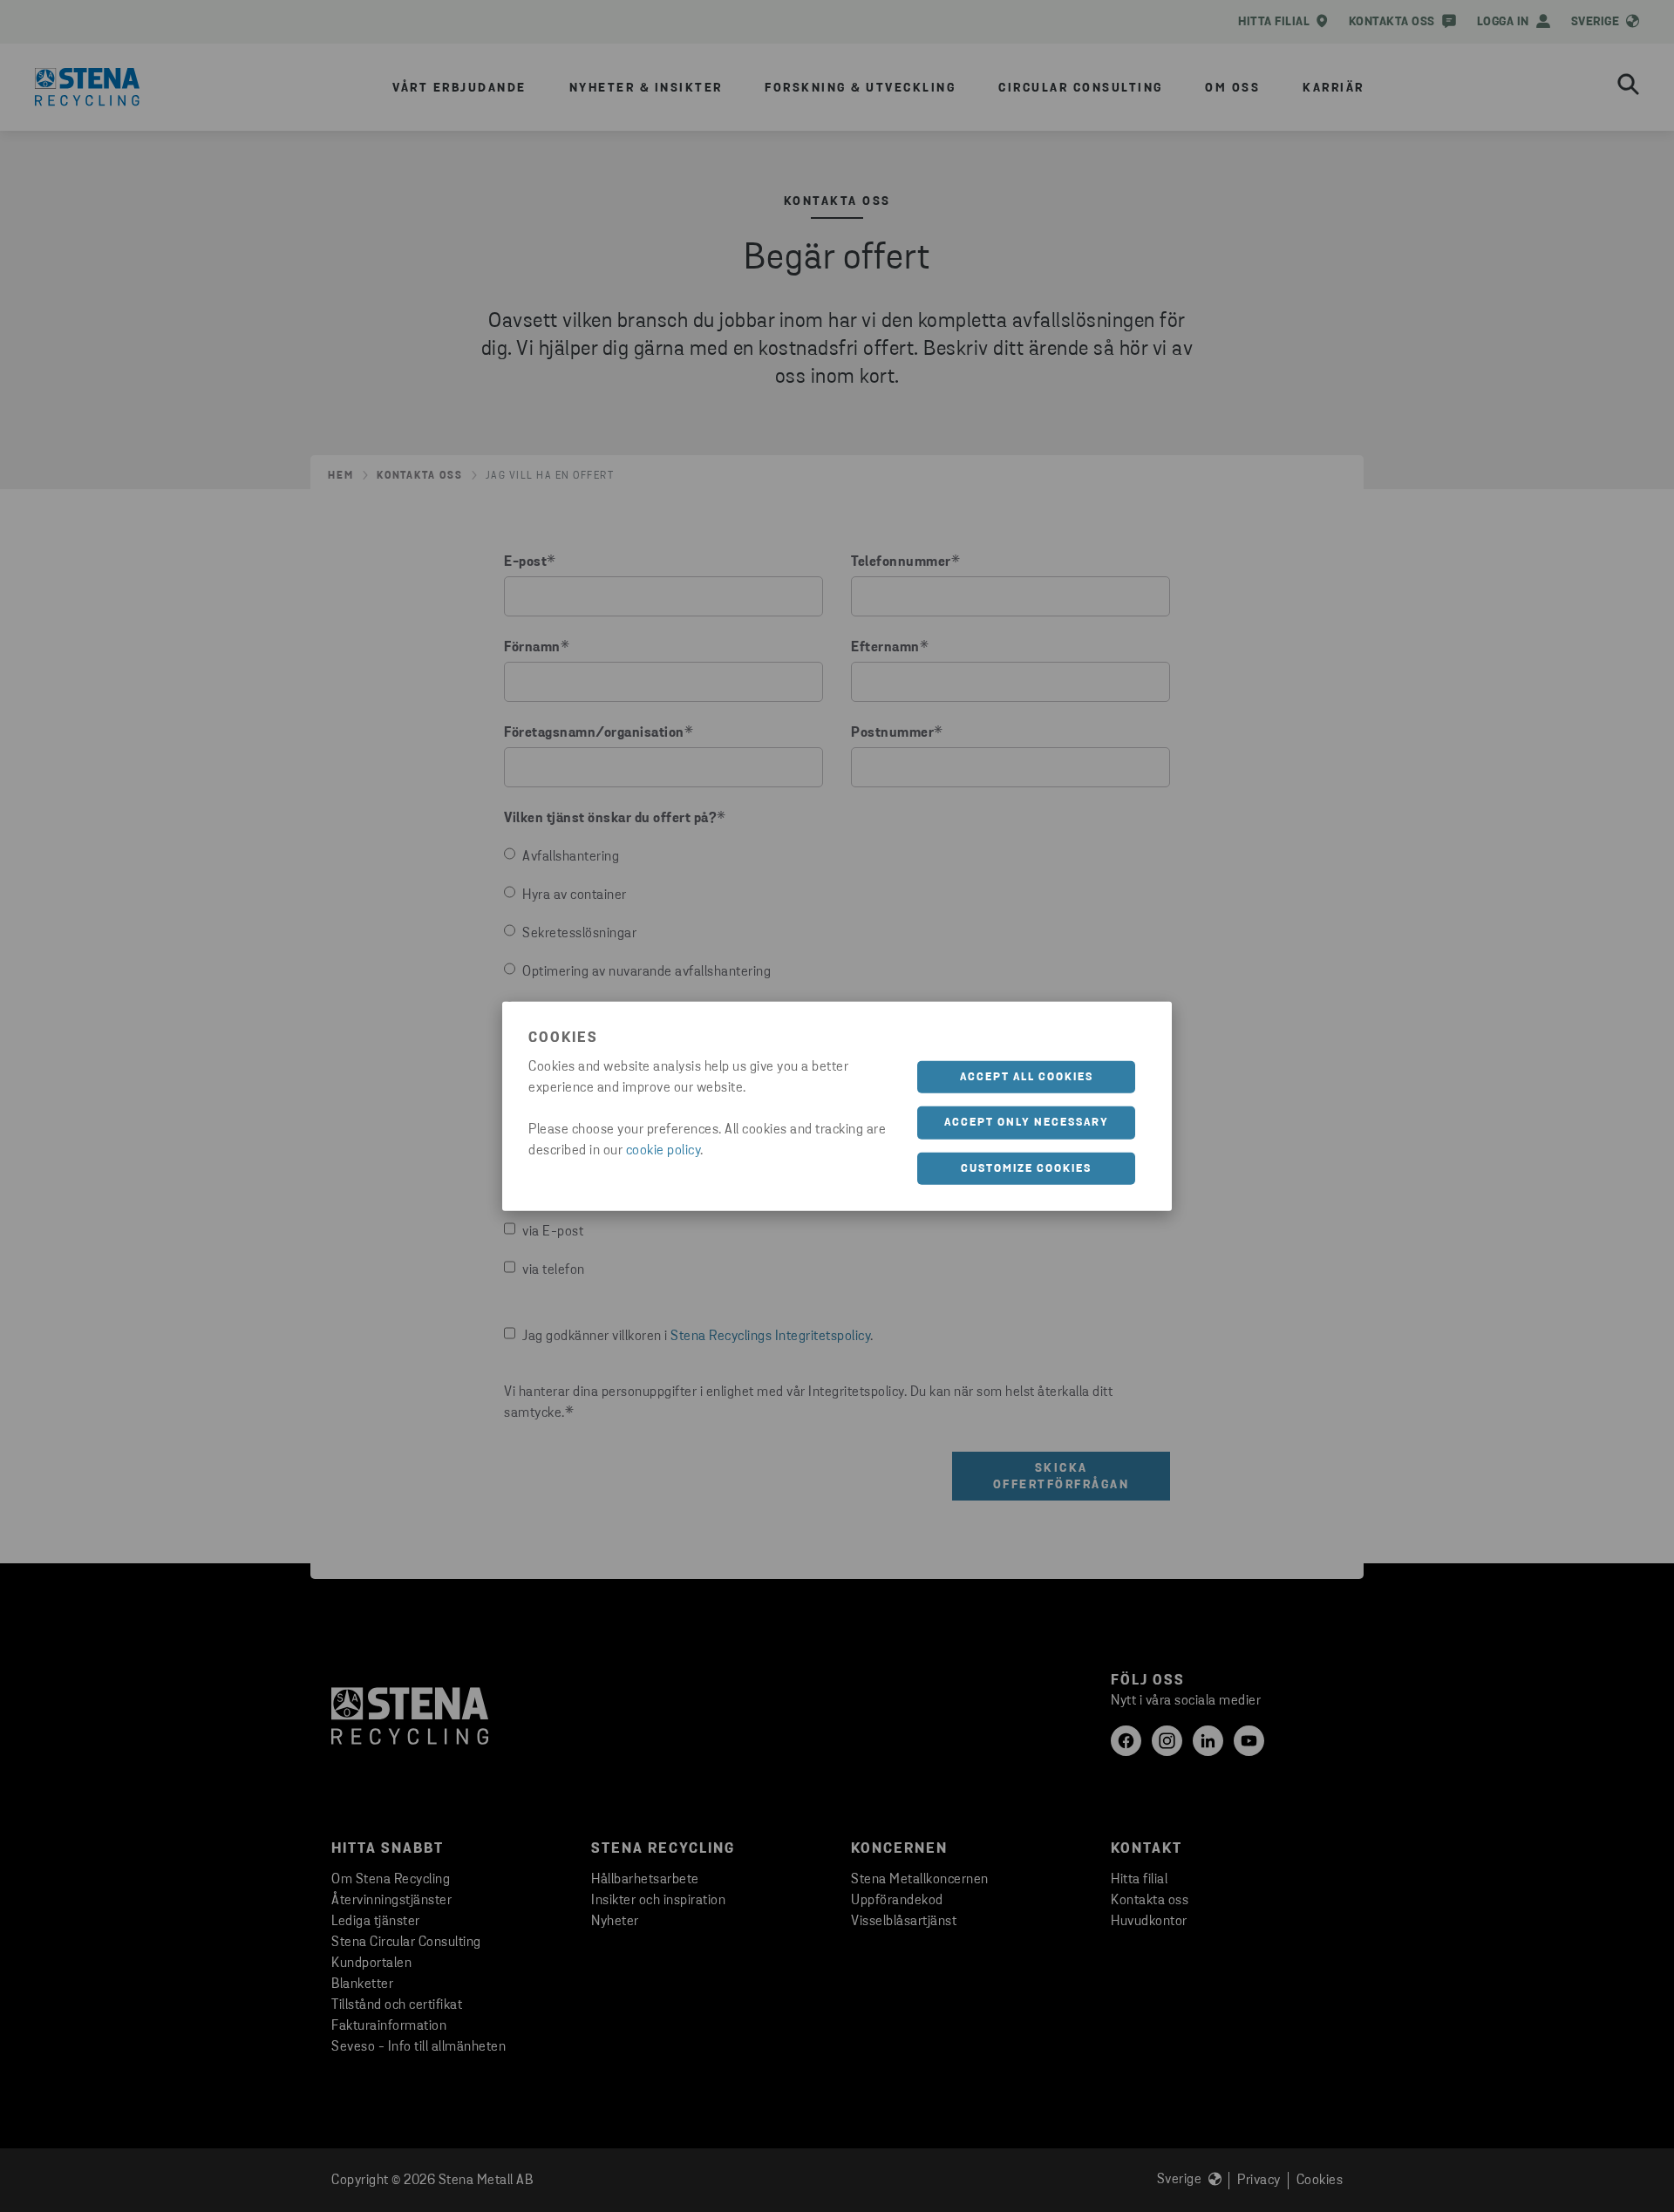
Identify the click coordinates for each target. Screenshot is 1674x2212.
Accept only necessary (1027, 1123)
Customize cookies (1026, 1168)
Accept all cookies (1027, 1076)
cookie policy (663, 1150)
